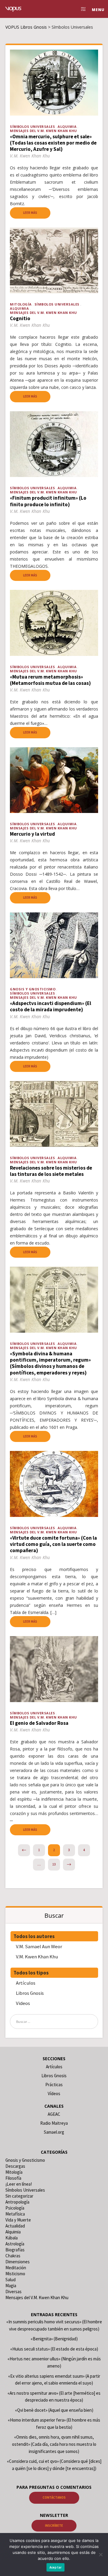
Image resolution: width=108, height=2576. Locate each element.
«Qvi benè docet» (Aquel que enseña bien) (54, 2410)
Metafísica (15, 2214)
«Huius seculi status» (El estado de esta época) (54, 2349)
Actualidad (15, 2226)
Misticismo (15, 2274)
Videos (23, 2003)
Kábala (12, 2238)
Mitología (21, 304)
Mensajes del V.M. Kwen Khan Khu (43, 131)
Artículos (26, 1983)
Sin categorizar (19, 2196)
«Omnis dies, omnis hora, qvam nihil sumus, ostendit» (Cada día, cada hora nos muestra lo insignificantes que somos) (54, 2444)
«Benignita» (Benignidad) (54, 2339)
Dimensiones (18, 2262)
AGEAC (54, 2114)
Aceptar (56, 2567)
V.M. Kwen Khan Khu (37, 1957)
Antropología (17, 2202)
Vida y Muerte (18, 2220)
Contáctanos (54, 2497)
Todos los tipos (31, 1973)
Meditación (16, 2268)
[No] (100, 2554)
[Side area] (82, 9)
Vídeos (54, 2094)
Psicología (15, 2208)
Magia (11, 2286)
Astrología (15, 2244)
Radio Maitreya (54, 2123)
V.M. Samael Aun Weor (39, 1946)
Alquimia (67, 126)
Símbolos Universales (32, 126)
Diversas (13, 2292)
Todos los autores (34, 1936)
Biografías (15, 2250)
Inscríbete (54, 2526)
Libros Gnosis (30, 1993)
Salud (10, 2280)
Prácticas (54, 2085)
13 (54, 1864)
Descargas (15, 2166)
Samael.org (54, 2132)
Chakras (13, 2256)
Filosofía (13, 2178)
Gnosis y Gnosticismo (33, 989)
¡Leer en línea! (19, 2184)
